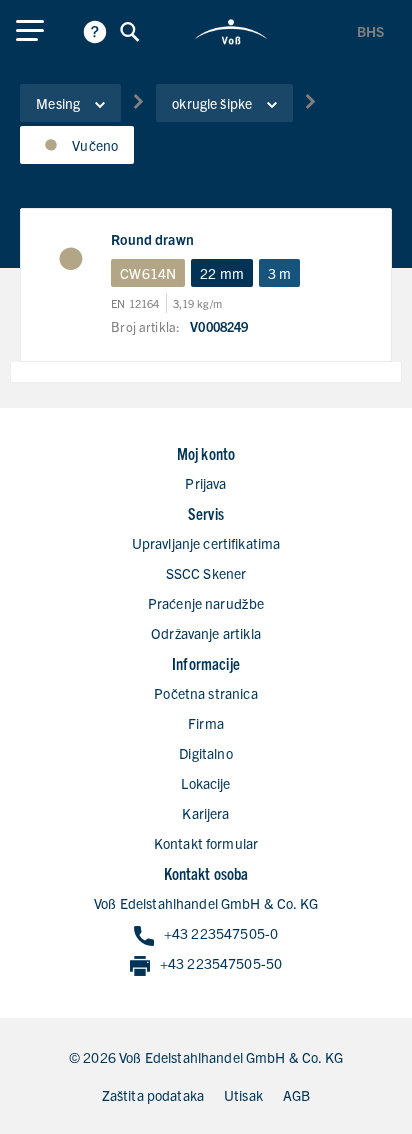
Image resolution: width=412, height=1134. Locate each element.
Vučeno (95, 145)
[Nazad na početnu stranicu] (231, 32)
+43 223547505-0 (221, 933)
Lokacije (205, 783)
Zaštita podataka (153, 1095)
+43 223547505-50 (221, 963)
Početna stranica (205, 693)
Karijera (205, 813)
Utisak (243, 1095)
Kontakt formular (206, 843)
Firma (206, 723)
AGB (296, 1095)
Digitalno (205, 753)
